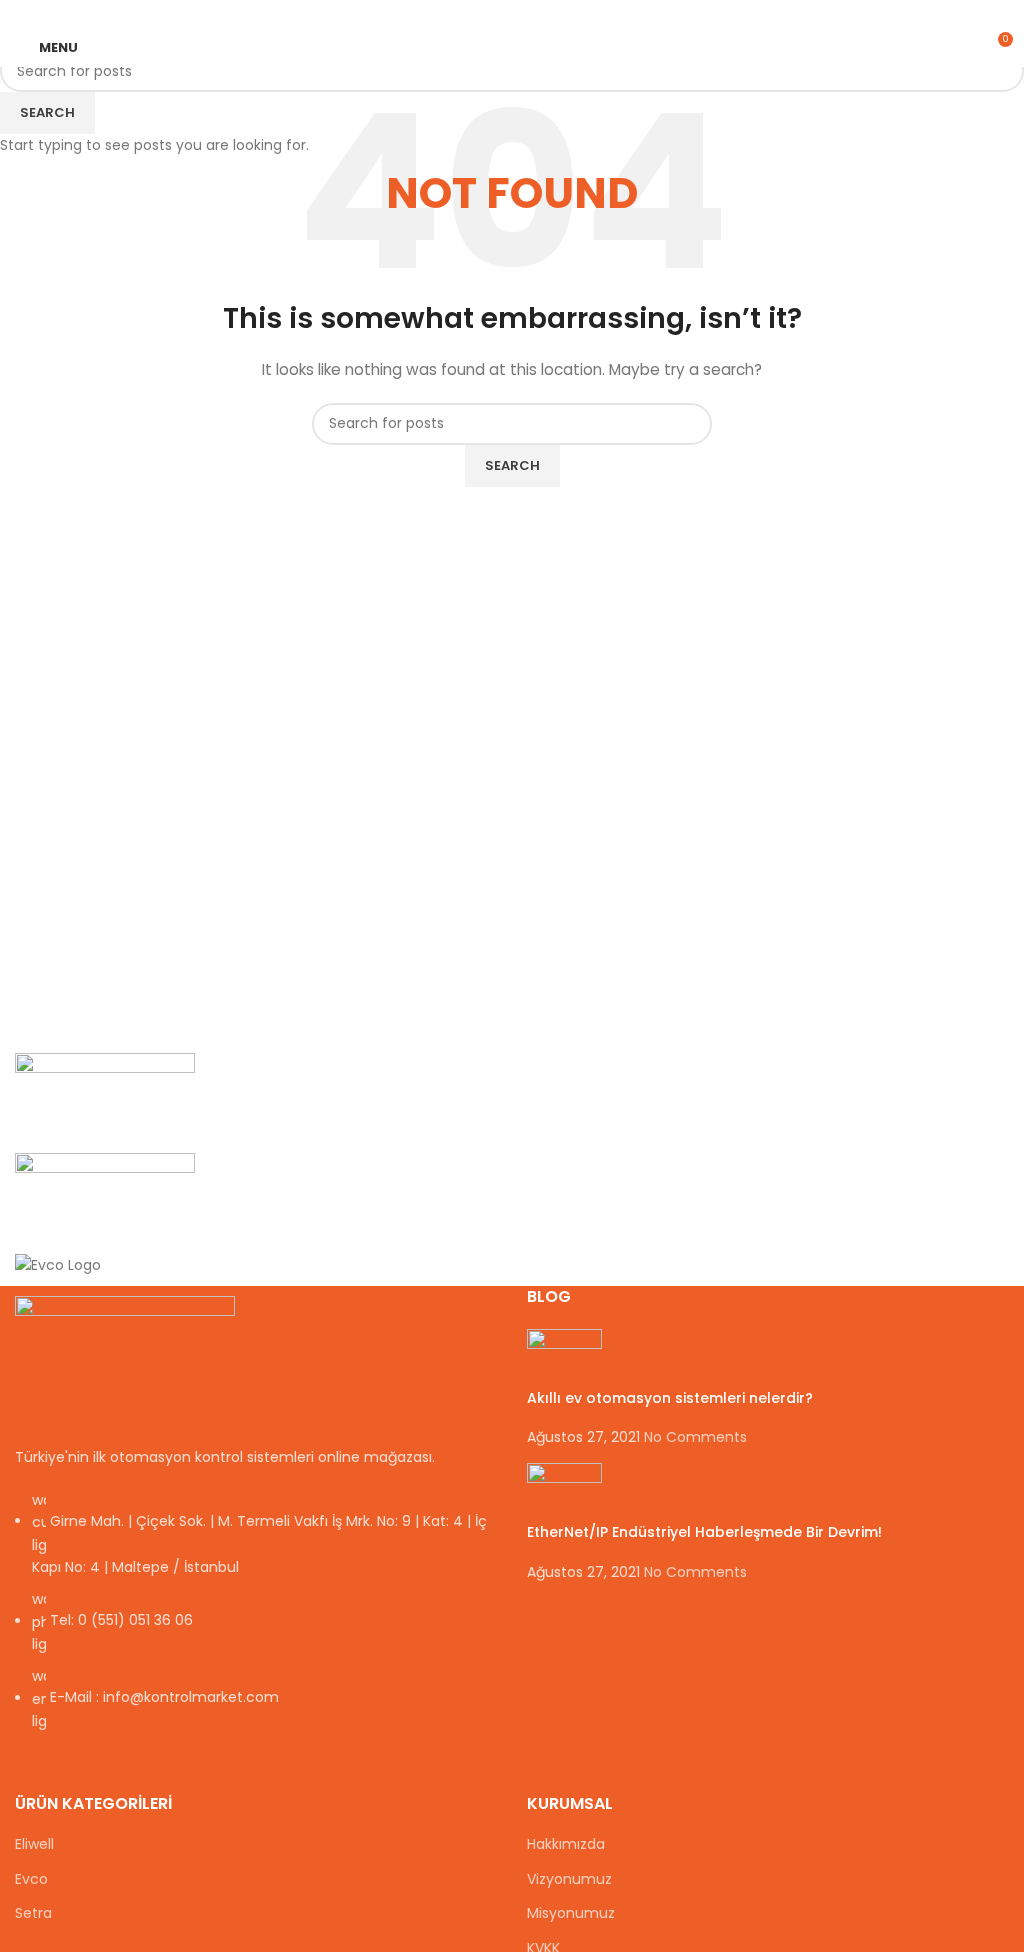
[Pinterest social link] (512, 13)
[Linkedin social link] (535, 13)
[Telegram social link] (558, 13)
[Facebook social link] (466, 13)
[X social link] (489, 13)
